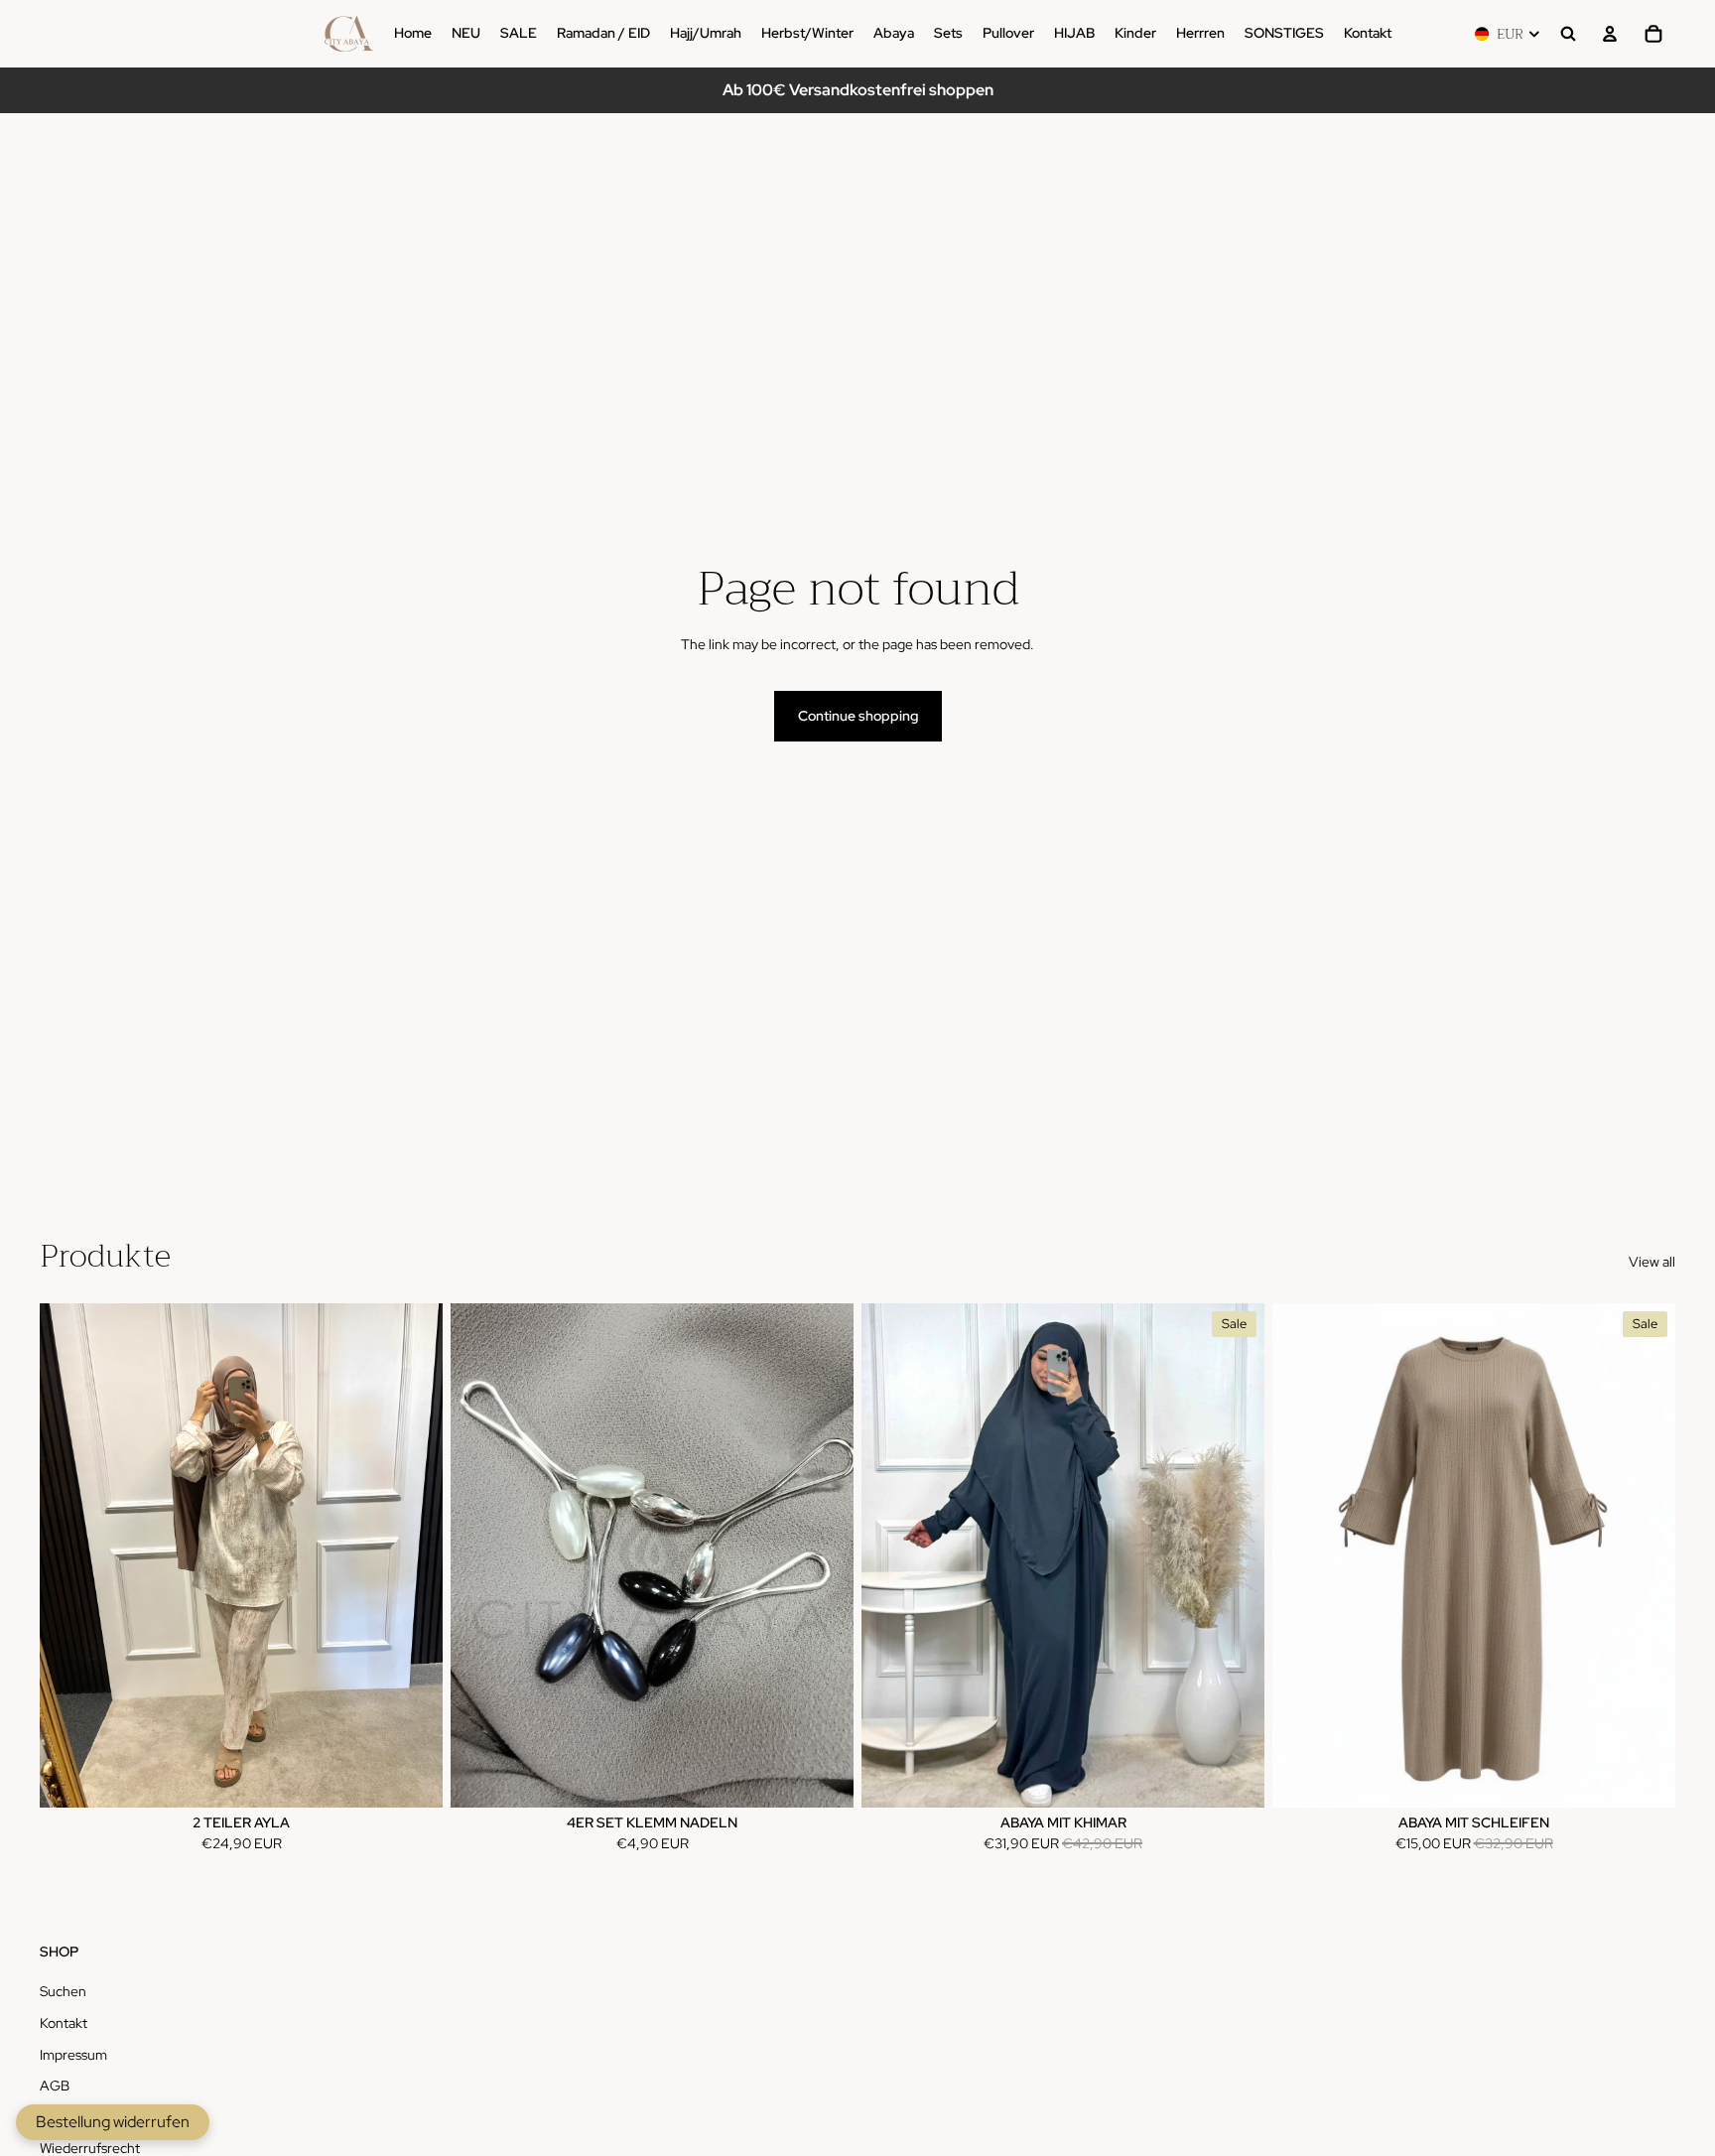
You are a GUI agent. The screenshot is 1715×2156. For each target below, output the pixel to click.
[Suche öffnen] (1568, 34)
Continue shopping (858, 716)
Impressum (73, 2055)
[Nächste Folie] (1235, 1555)
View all (1652, 1262)
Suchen (63, 1991)
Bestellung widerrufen (113, 2122)
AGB (55, 2086)
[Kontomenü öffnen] (1610, 34)
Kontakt (64, 2023)
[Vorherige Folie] (891, 1555)
